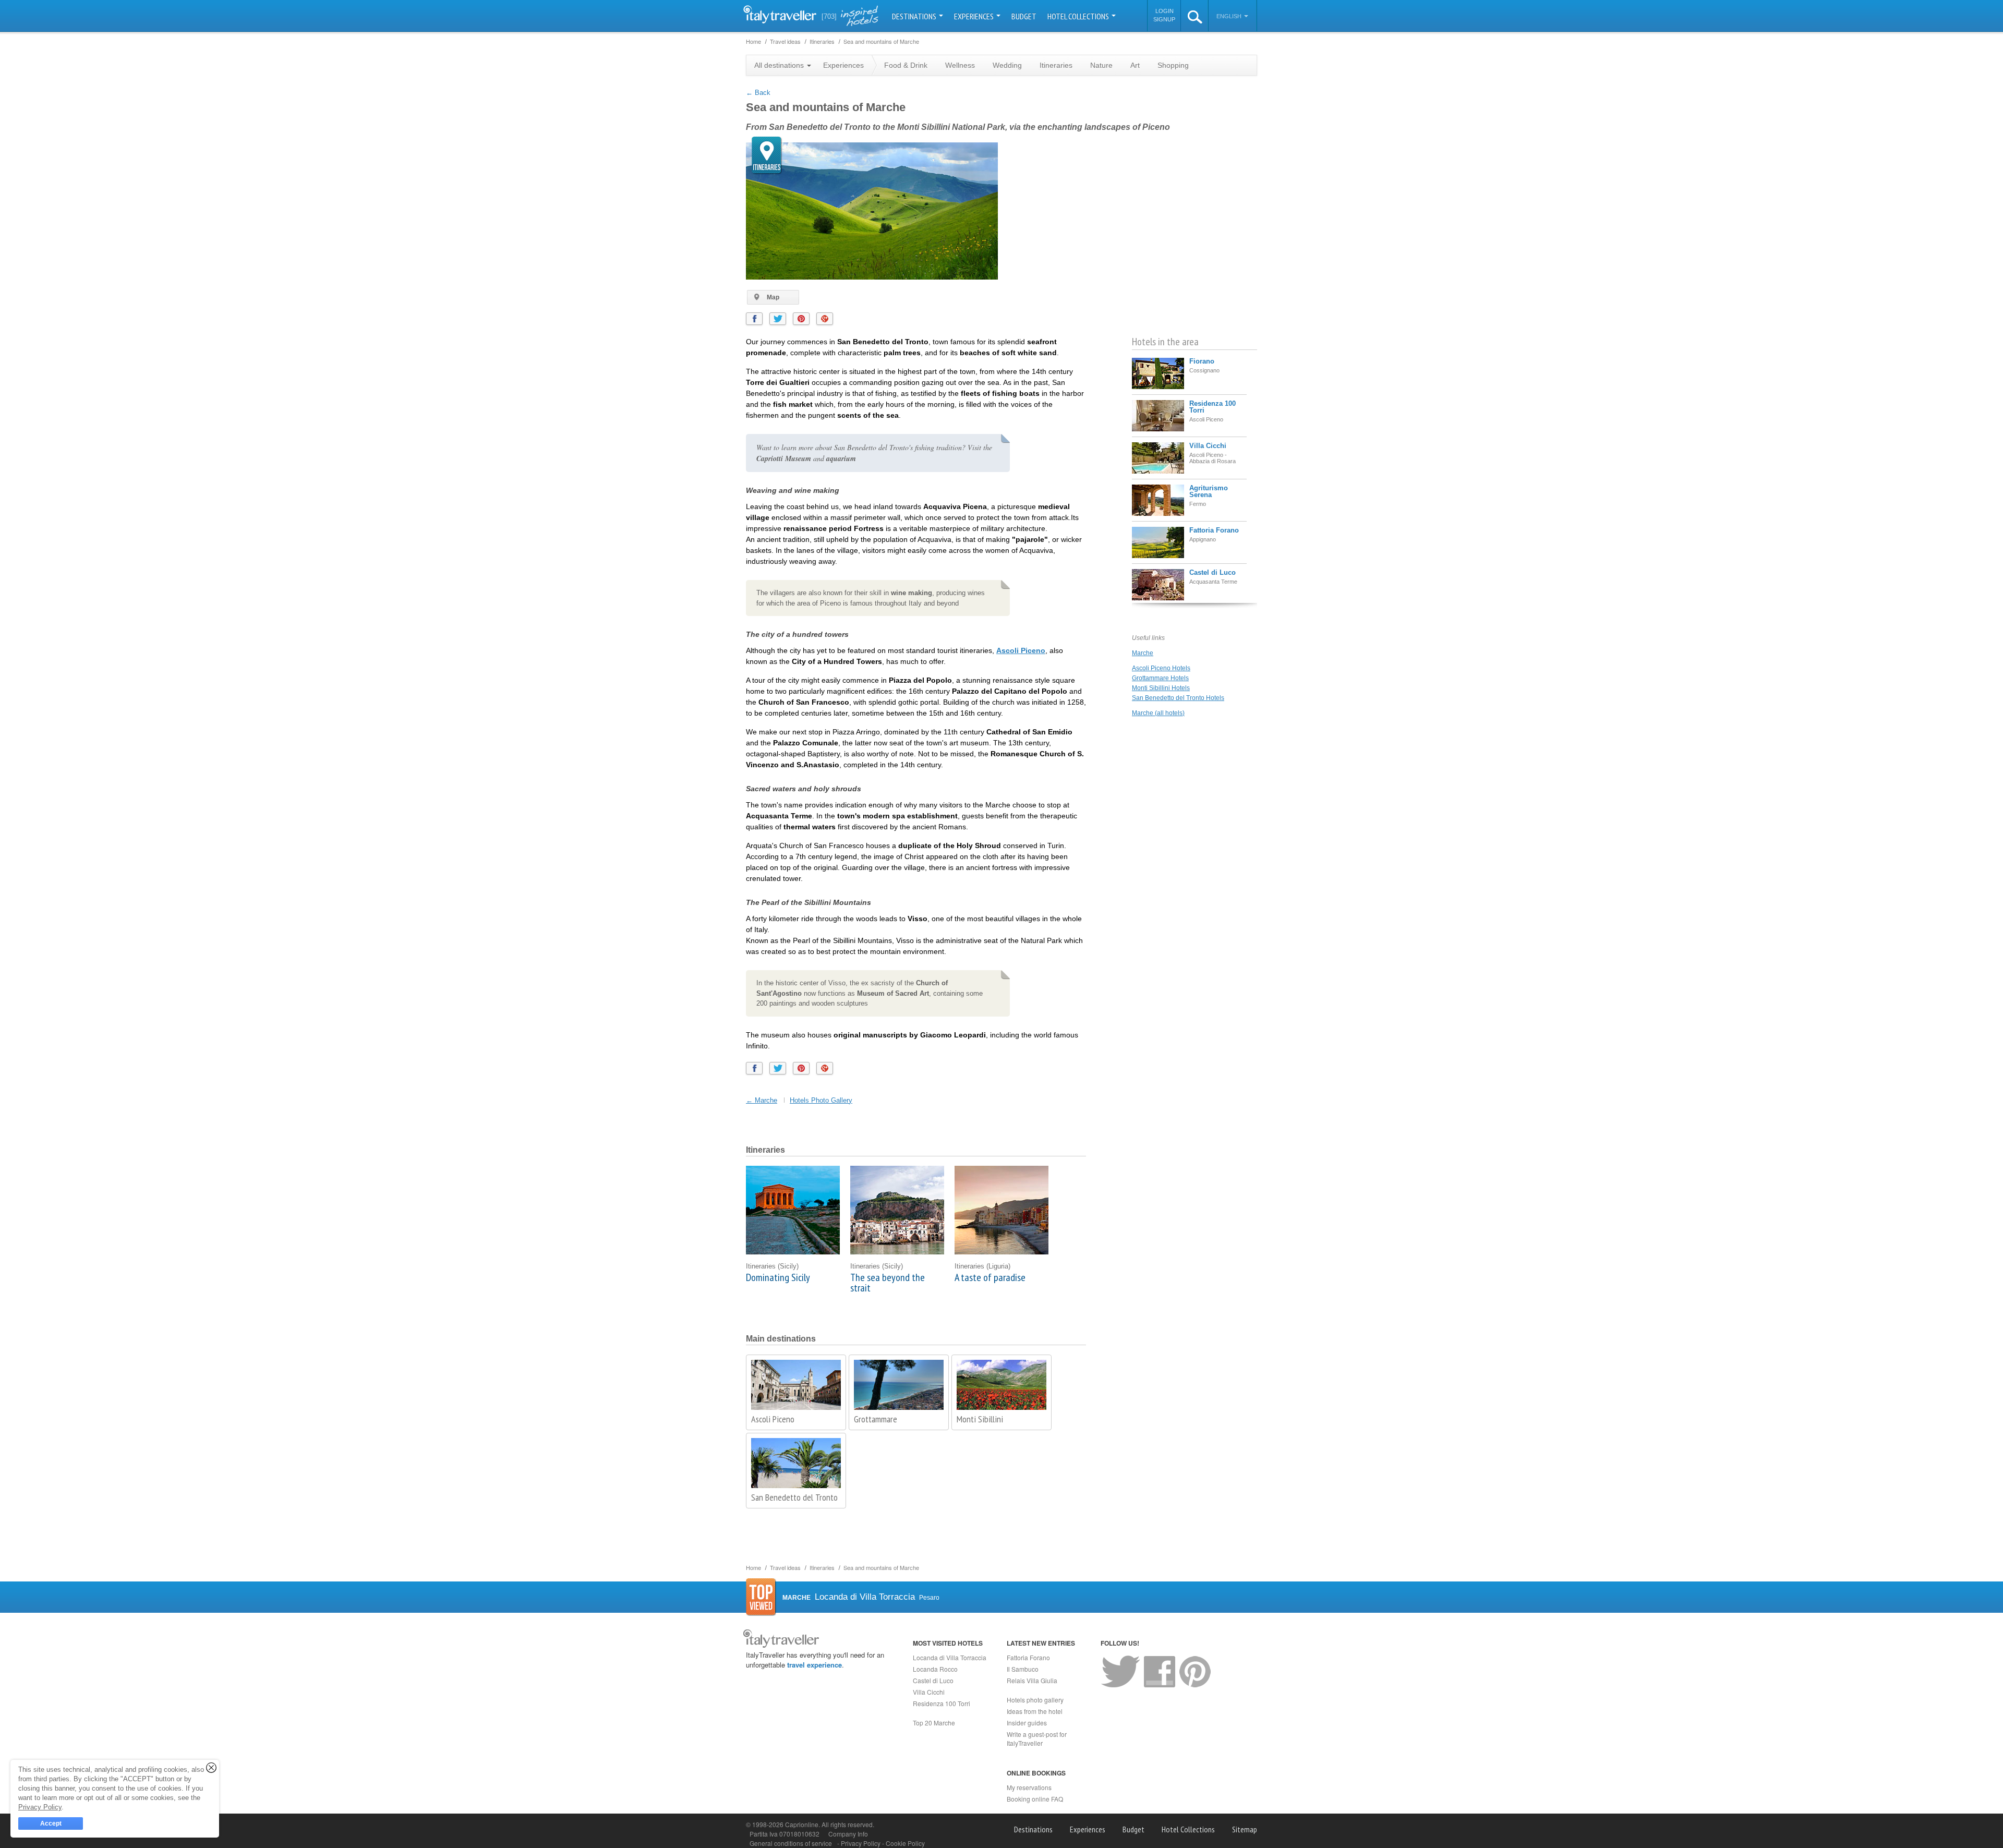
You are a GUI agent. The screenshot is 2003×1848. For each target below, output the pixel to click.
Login (1165, 11)
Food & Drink (906, 65)
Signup (1164, 19)
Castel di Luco (1212, 572)
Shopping (1173, 65)
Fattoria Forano (1214, 530)
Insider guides (1027, 1723)
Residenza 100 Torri (1212, 407)
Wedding (1007, 65)
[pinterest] (801, 319)
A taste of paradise (990, 1277)
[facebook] (754, 319)
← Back (758, 93)
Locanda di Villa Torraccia (950, 1657)
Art (1135, 65)
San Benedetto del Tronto (794, 1497)
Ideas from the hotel (1035, 1711)
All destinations (780, 65)
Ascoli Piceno (1021, 650)
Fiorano (1202, 361)
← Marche (762, 1100)
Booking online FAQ (1035, 1799)
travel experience (815, 1665)
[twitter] (778, 319)
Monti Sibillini (980, 1419)
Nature (1101, 65)
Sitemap (1245, 1829)
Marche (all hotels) (1158, 713)
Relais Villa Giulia (1032, 1680)
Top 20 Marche (934, 1723)
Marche (1143, 653)
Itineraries (1056, 65)
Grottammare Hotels (1160, 678)
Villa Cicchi (1208, 446)
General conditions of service (791, 1843)
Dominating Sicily (778, 1277)
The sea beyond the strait (888, 1283)
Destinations (915, 16)
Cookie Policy (905, 1843)
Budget (1024, 16)
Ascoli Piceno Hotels (1161, 668)
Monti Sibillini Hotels (1161, 688)
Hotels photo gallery (1035, 1700)
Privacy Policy (861, 1843)
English (1230, 16)
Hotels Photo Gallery (821, 1100)
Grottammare (876, 1419)
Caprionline (802, 1824)
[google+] (825, 319)
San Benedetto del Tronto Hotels (1178, 698)
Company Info (848, 1834)
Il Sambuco (1023, 1669)
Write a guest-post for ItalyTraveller (1037, 1738)
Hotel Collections (1079, 16)
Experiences (975, 16)
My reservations (1029, 1787)
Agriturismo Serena (1209, 491)
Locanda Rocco (935, 1669)
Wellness (960, 65)
